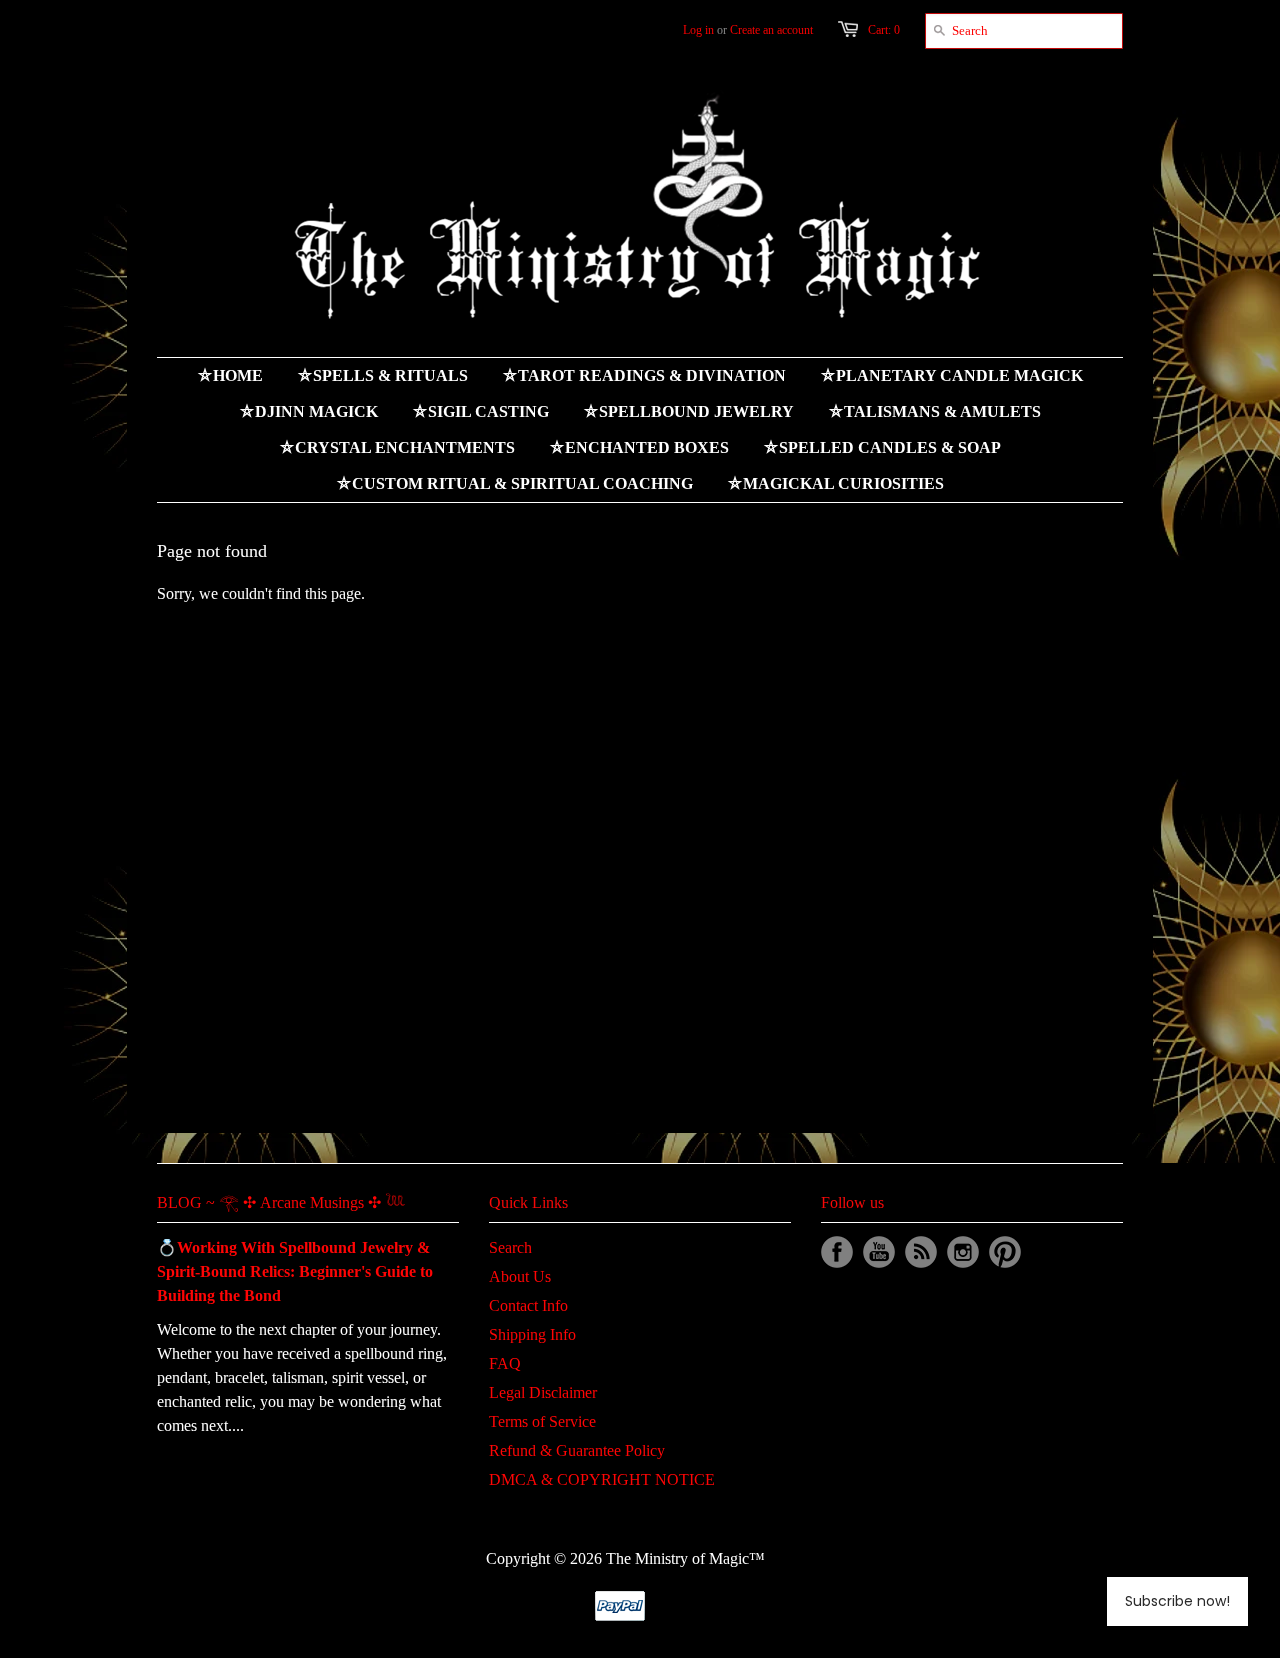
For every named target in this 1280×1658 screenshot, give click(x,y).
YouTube (879, 1252)
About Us (520, 1276)
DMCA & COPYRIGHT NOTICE (602, 1479)
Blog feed (921, 1252)
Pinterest (1005, 1252)
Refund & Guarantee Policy (577, 1450)
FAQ (505, 1363)
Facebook (837, 1252)
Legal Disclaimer (543, 1392)
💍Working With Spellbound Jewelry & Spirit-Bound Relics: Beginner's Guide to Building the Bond (295, 1271)
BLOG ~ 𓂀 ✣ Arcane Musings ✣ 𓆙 (281, 1202)
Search (510, 1247)
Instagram (963, 1252)
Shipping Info (532, 1334)
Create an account (771, 30)
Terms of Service (542, 1421)
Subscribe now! (1177, 1601)
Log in (698, 30)
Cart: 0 (884, 30)
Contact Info (528, 1305)
